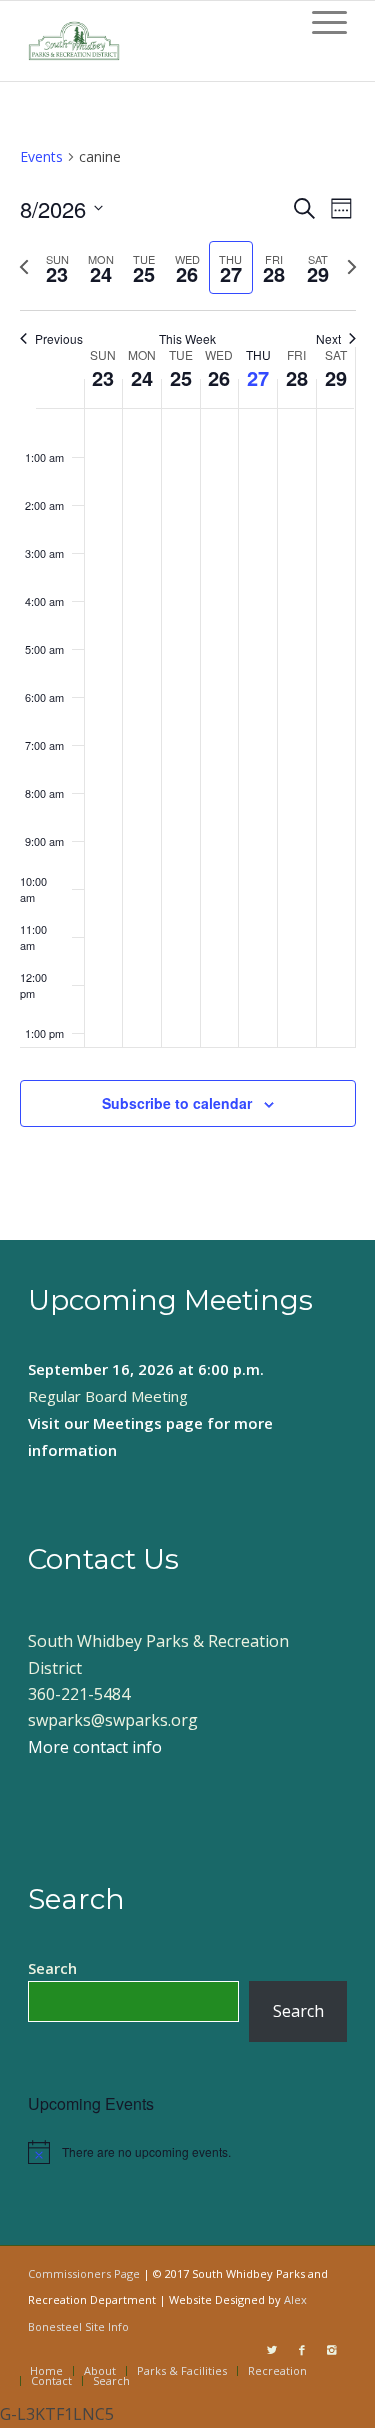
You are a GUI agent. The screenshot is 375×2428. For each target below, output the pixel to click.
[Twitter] (272, 2350)
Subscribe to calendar (177, 1103)
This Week (187, 339)
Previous (59, 339)
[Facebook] (302, 2350)
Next (328, 339)
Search (52, 1968)
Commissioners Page (84, 2273)
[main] (187, 660)
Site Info (107, 2326)
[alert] (187, 2152)
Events (41, 156)
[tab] (57, 267)
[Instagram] (332, 2350)
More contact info (95, 1747)
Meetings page (148, 1423)
